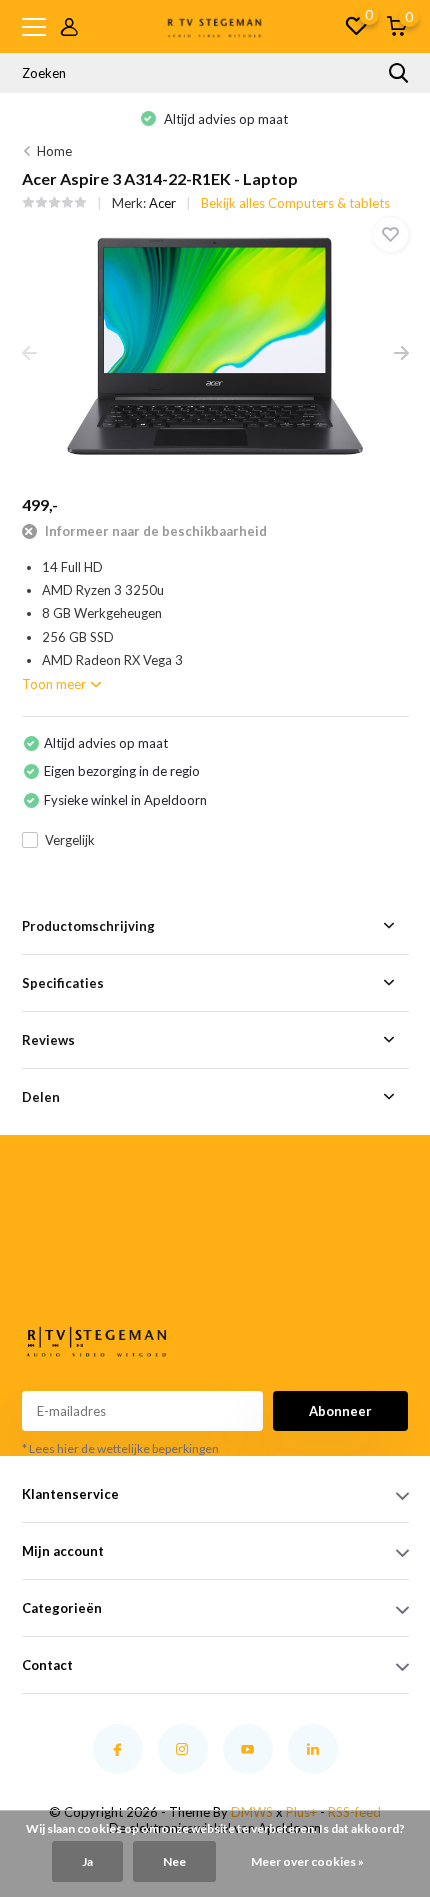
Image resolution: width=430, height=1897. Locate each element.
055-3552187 (50, 1249)
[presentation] (29, 354)
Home (54, 151)
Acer (162, 203)
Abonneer (340, 1411)
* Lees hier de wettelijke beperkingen (120, 1448)
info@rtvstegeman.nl (55, 1273)
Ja (87, 1861)
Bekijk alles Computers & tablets (295, 203)
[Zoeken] (399, 73)
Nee (174, 1861)
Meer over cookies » (307, 1861)
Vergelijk (70, 840)
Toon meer (55, 684)
